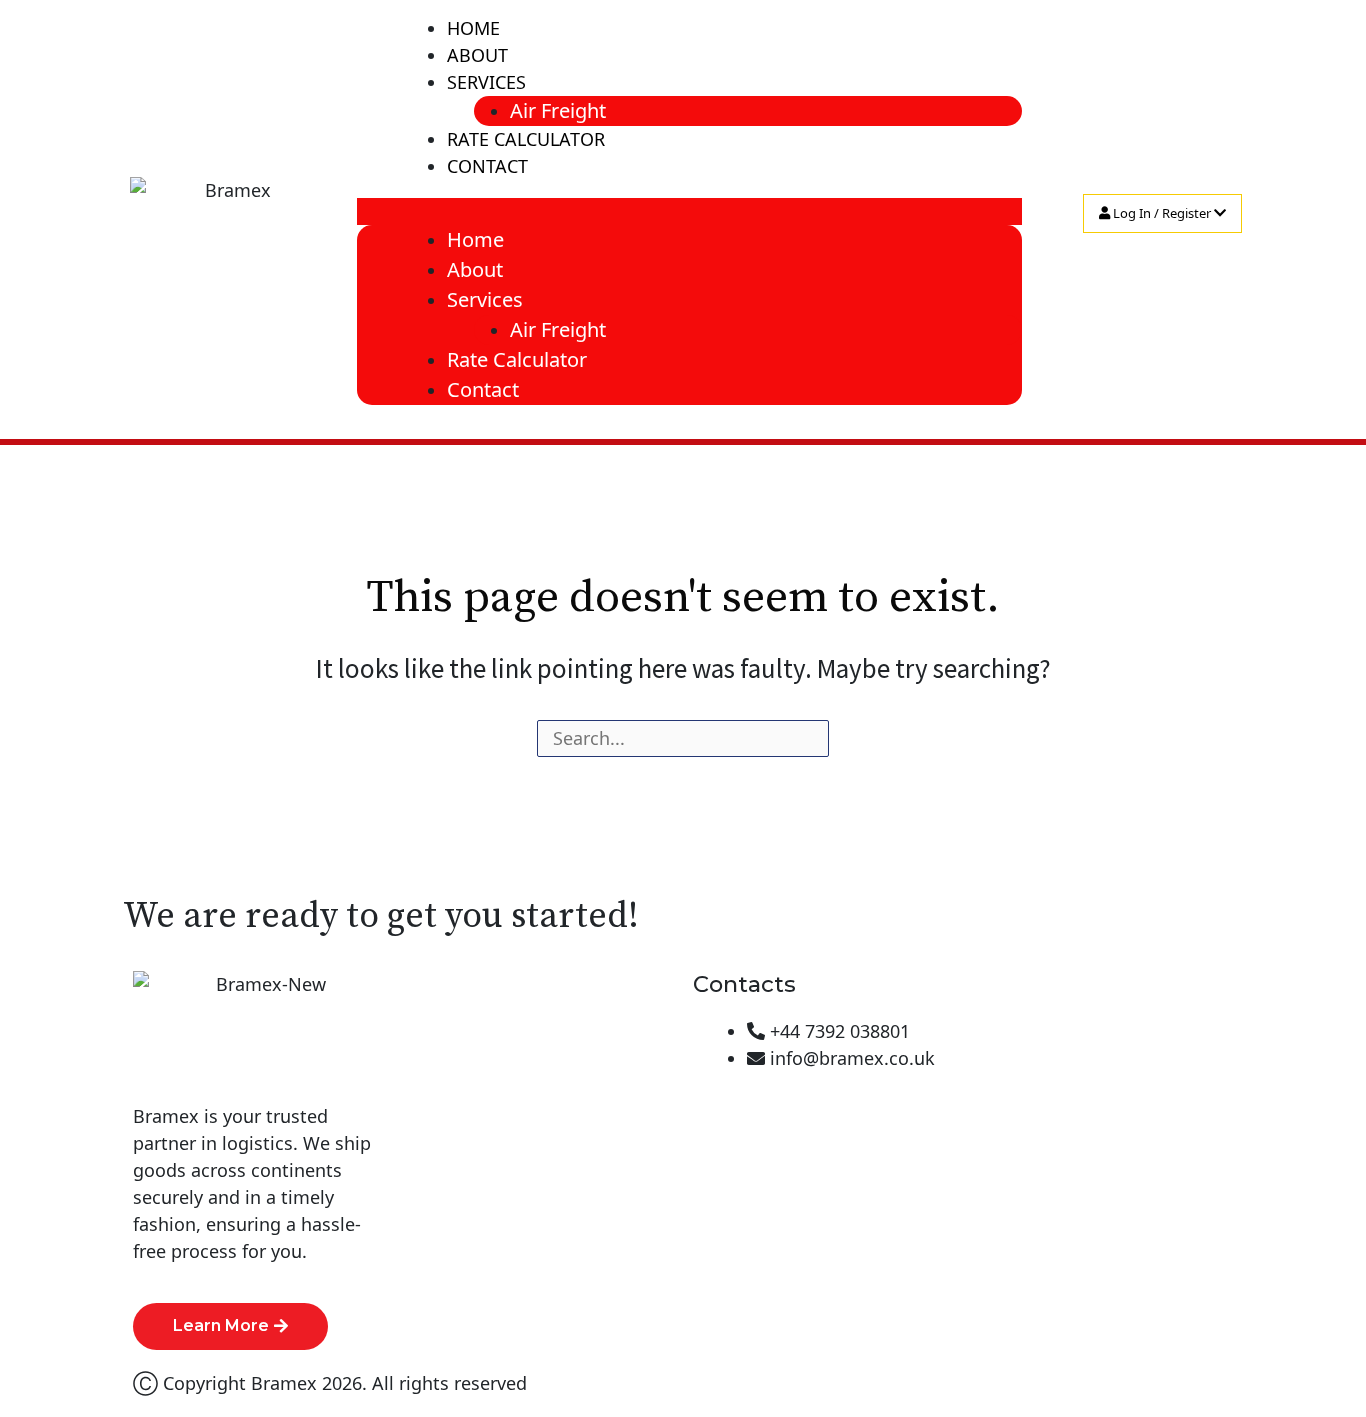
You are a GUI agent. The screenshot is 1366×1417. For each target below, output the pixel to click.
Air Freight (558, 110)
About (477, 55)
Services (486, 82)
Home (473, 28)
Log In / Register (1162, 213)
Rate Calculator (526, 139)
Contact (487, 166)
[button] (689, 211)
